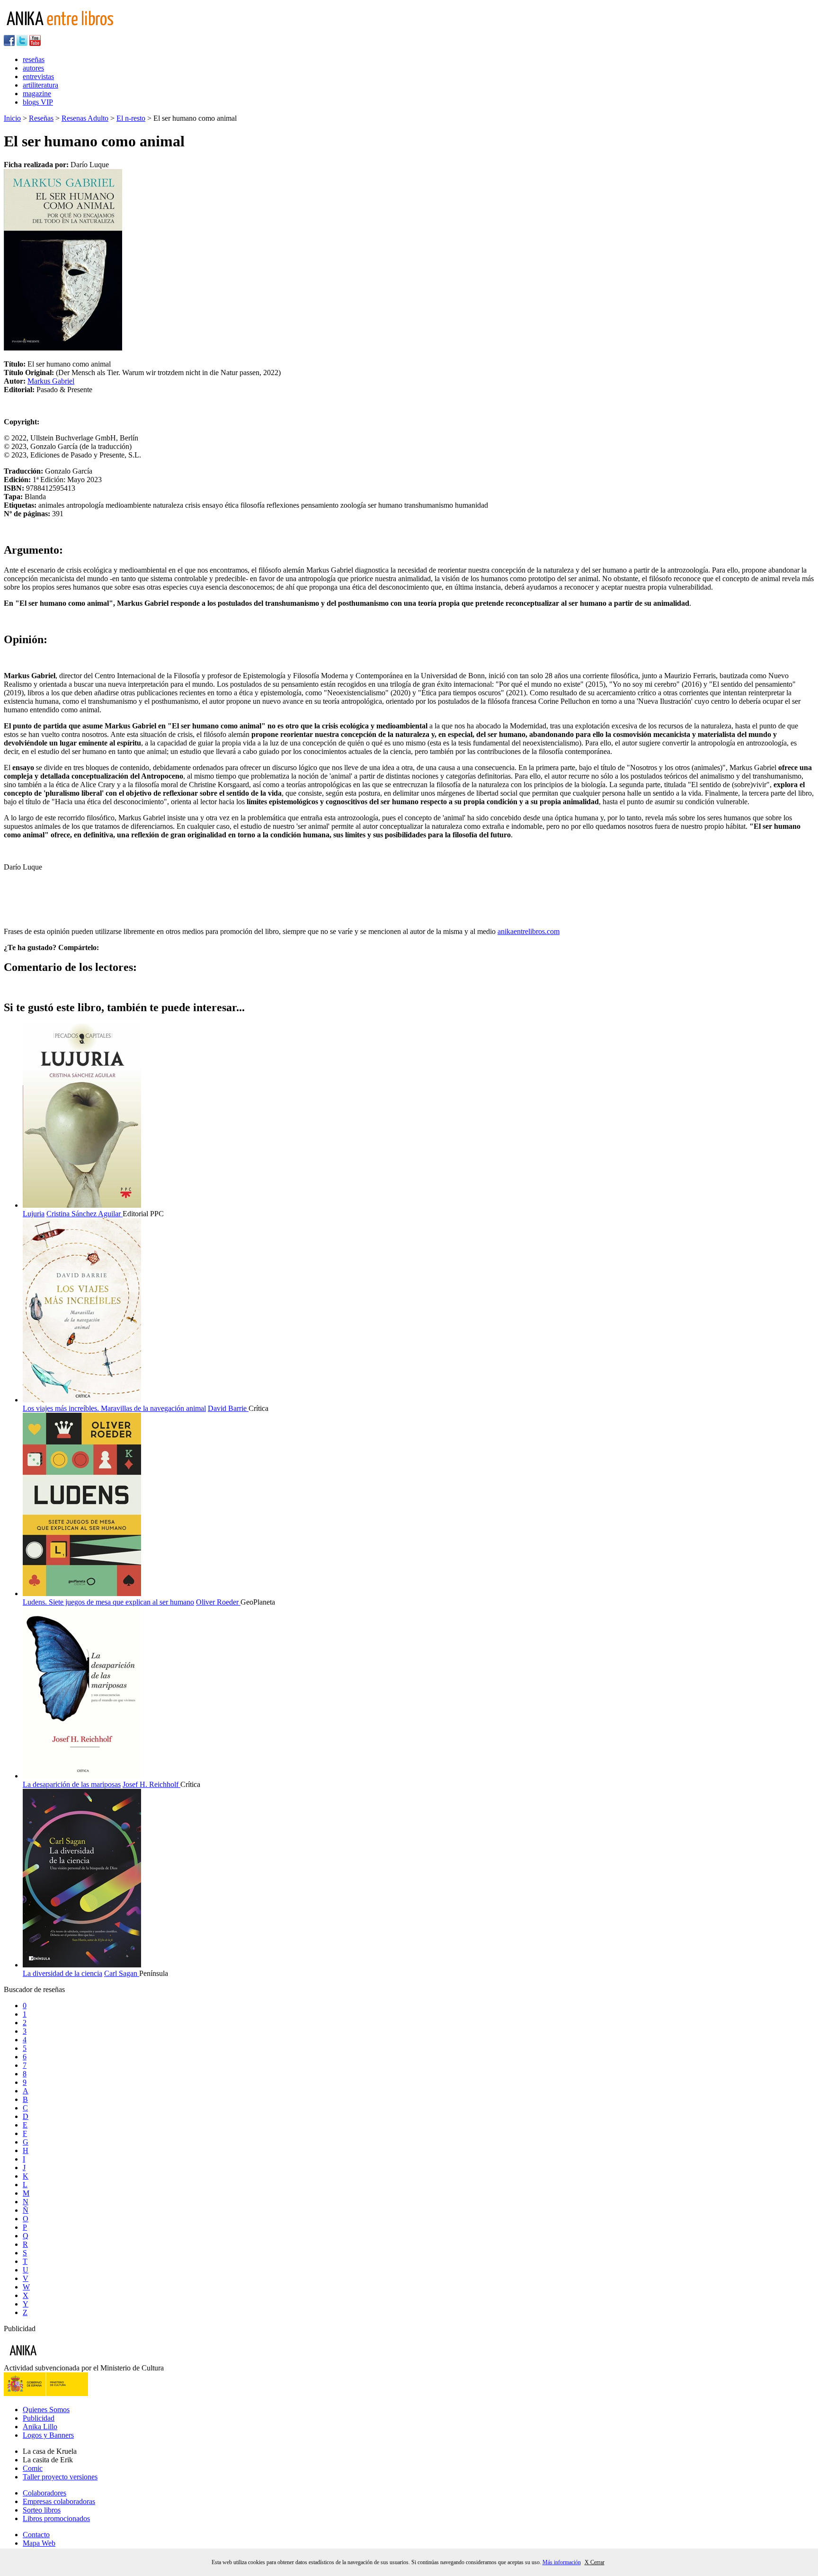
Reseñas (41, 118)
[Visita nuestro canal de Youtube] (35, 43)
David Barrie (228, 1408)
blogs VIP (38, 102)
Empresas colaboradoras (59, 2501)
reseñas (34, 59)
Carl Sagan (122, 1973)
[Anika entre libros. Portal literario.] (66, 31)
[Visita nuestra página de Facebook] (9, 43)
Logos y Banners (48, 2435)
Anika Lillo (40, 2427)
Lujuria (34, 1214)
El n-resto (131, 118)
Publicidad (39, 2418)
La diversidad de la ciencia (62, 1973)
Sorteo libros (42, 2510)
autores (33, 68)
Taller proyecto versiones (60, 2477)
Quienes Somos (46, 2410)
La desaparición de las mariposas (72, 1784)
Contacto (36, 2535)
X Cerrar (595, 2562)
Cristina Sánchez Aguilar (84, 1214)
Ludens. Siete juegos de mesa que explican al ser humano (108, 1602)
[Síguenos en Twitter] (22, 43)
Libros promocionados (56, 2518)
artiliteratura (40, 85)
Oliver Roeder (218, 1602)
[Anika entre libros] (53, 2359)
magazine (37, 94)
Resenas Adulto (85, 118)
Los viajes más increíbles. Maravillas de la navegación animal (114, 1408)
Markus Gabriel (51, 381)
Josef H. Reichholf (151, 1784)
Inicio (12, 118)
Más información (562, 2562)
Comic (33, 2468)
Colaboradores (44, 2493)
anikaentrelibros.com (529, 931)
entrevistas (38, 76)
